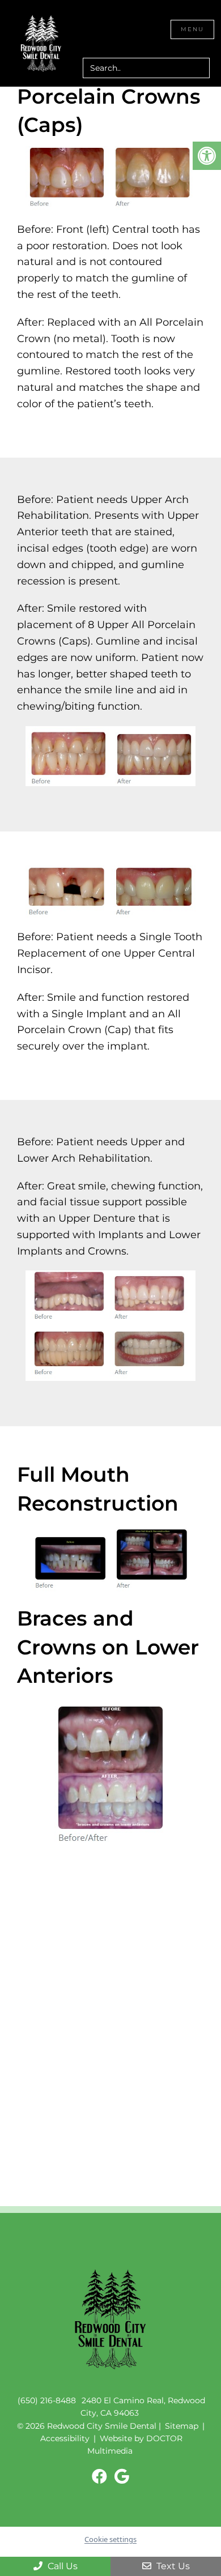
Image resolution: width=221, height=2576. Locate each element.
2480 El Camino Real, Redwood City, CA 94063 (143, 2406)
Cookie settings (110, 2539)
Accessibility (65, 2438)
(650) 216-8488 (47, 2400)
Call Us (61, 2566)
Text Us (172, 2566)
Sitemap (182, 2425)
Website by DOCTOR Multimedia (135, 2445)
